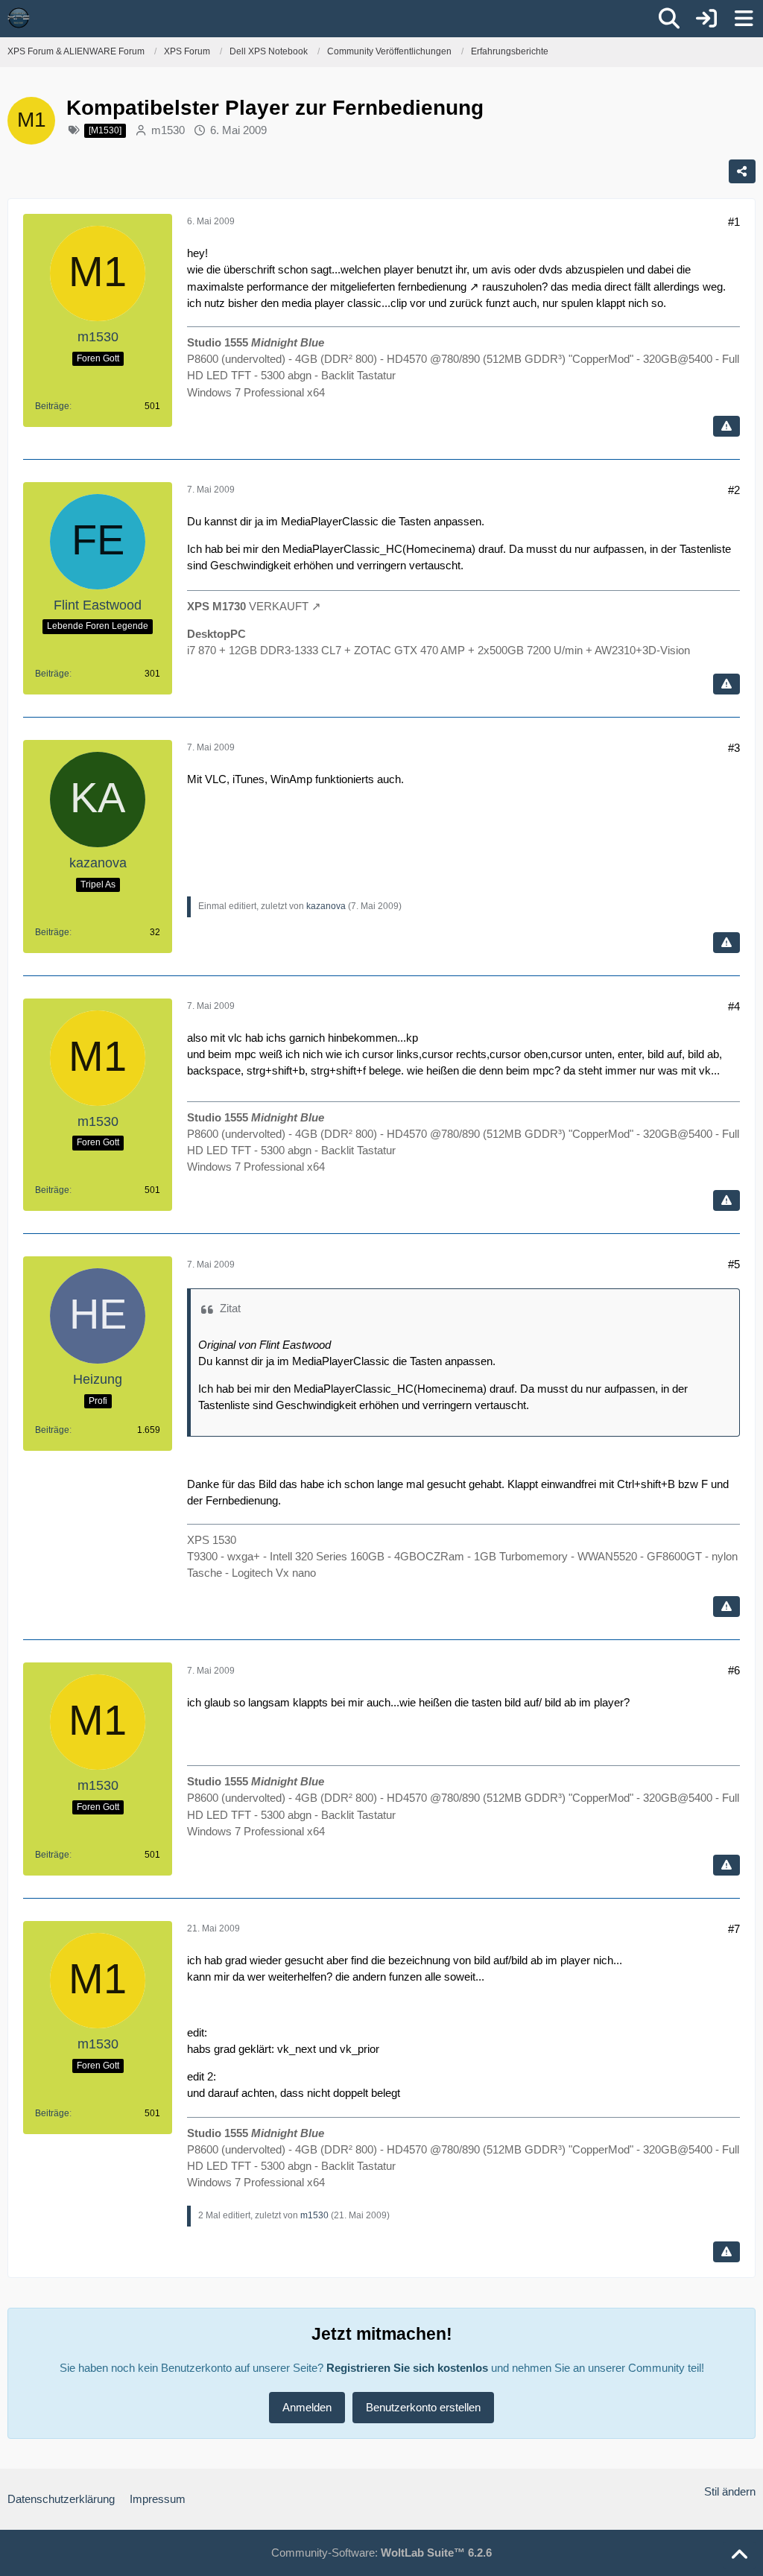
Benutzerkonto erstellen (423, 2407)
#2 (734, 490)
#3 (734, 748)
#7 (734, 1929)
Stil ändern (730, 2491)
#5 (734, 1264)
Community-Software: (381, 2553)
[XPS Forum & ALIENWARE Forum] (19, 18)
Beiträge (52, 406)
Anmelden (307, 2407)
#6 (734, 1670)
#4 (734, 1006)
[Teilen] (742, 171)
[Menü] (744, 19)
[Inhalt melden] (726, 426)
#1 (734, 222)
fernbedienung (432, 287)
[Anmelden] (706, 19)
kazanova (326, 906)
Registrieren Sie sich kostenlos (407, 2368)
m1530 (168, 130)
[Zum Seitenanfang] (739, 2555)
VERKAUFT (279, 606)
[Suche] (669, 19)
